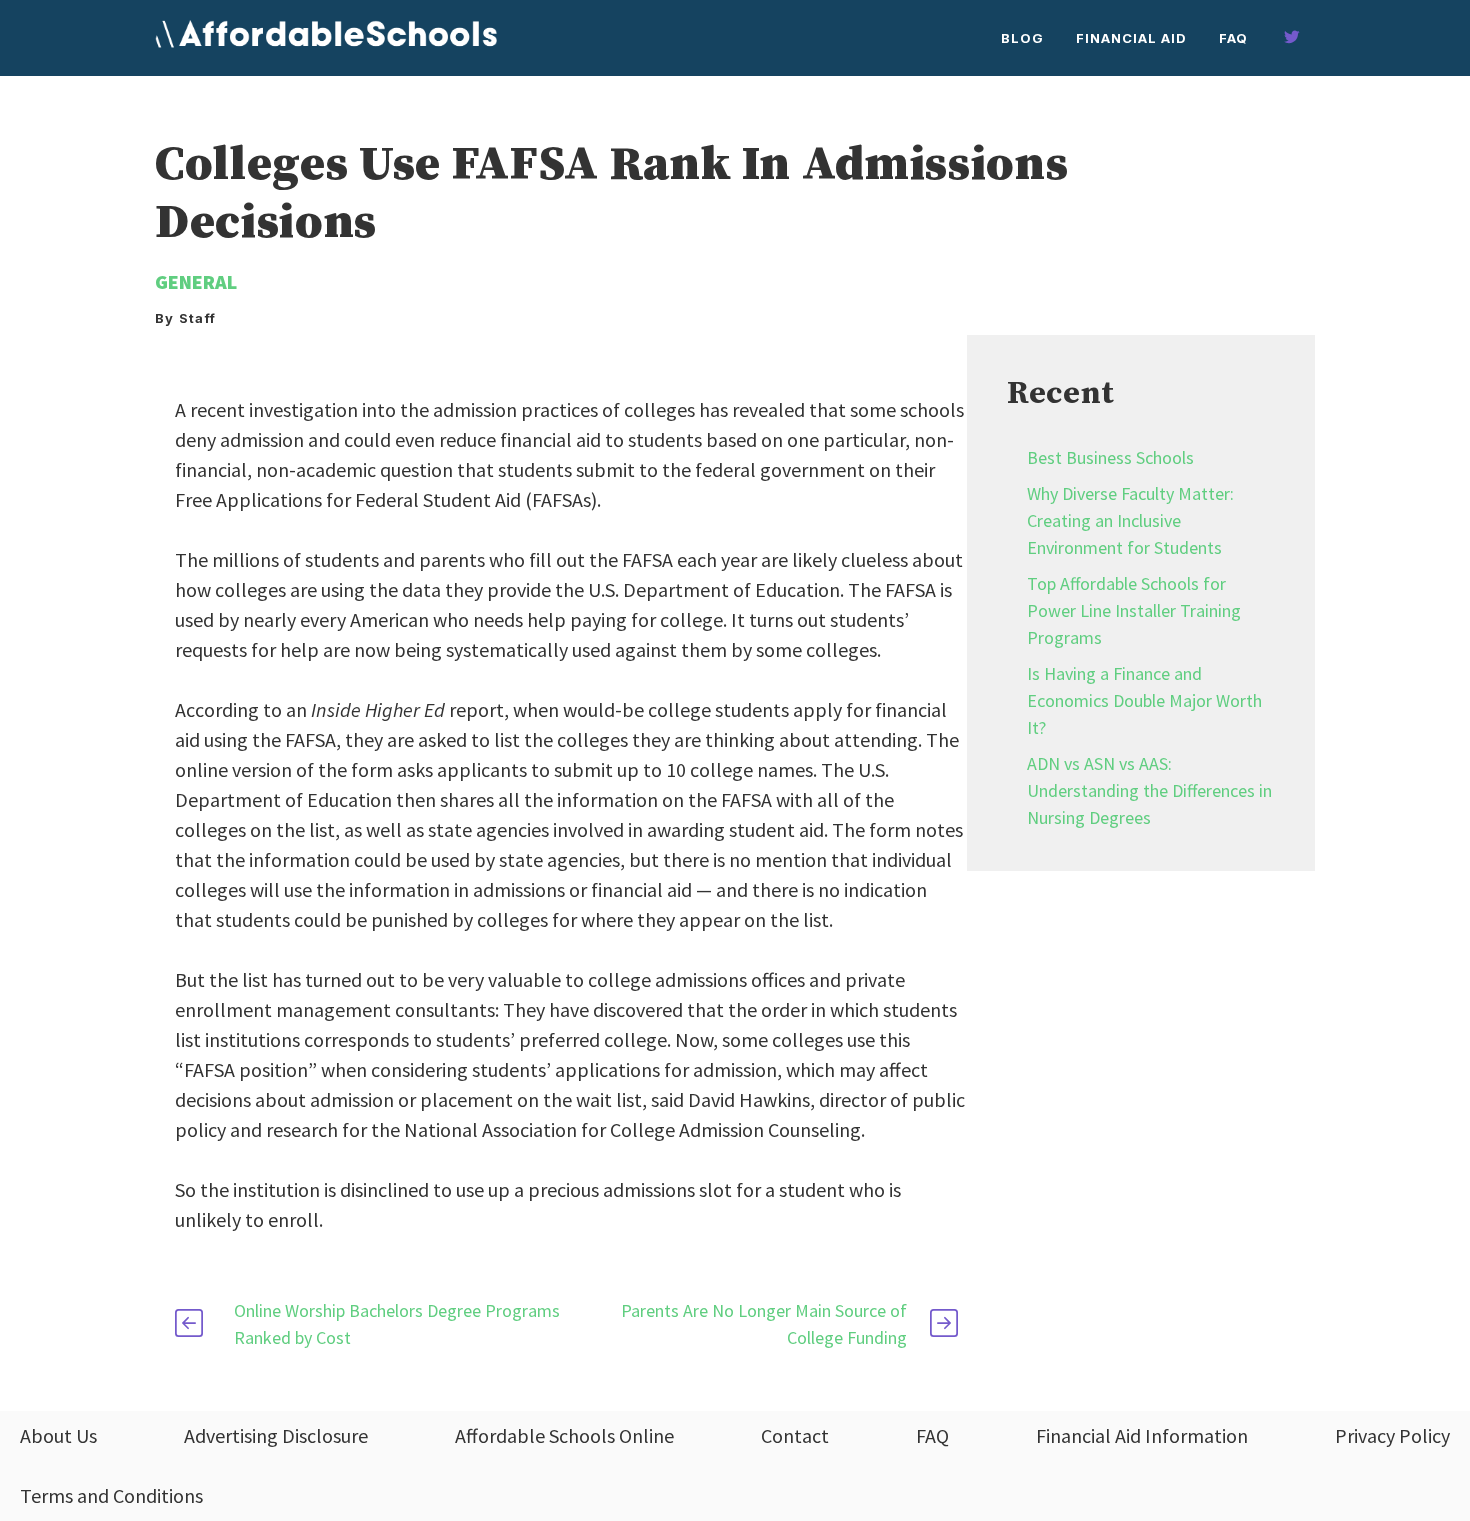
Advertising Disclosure (276, 1435)
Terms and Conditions (111, 1495)
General (196, 281)
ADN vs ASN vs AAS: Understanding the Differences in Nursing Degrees (1149, 790)
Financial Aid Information (1142, 1435)
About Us (58, 1435)
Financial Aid (1131, 38)
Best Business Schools (1110, 457)
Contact (795, 1435)
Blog (1022, 38)
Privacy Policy (1392, 1435)
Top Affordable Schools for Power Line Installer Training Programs (1134, 610)
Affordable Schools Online (564, 1435)
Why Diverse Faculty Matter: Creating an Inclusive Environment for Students (1130, 520)
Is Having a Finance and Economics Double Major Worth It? (1144, 700)
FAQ (1233, 38)
